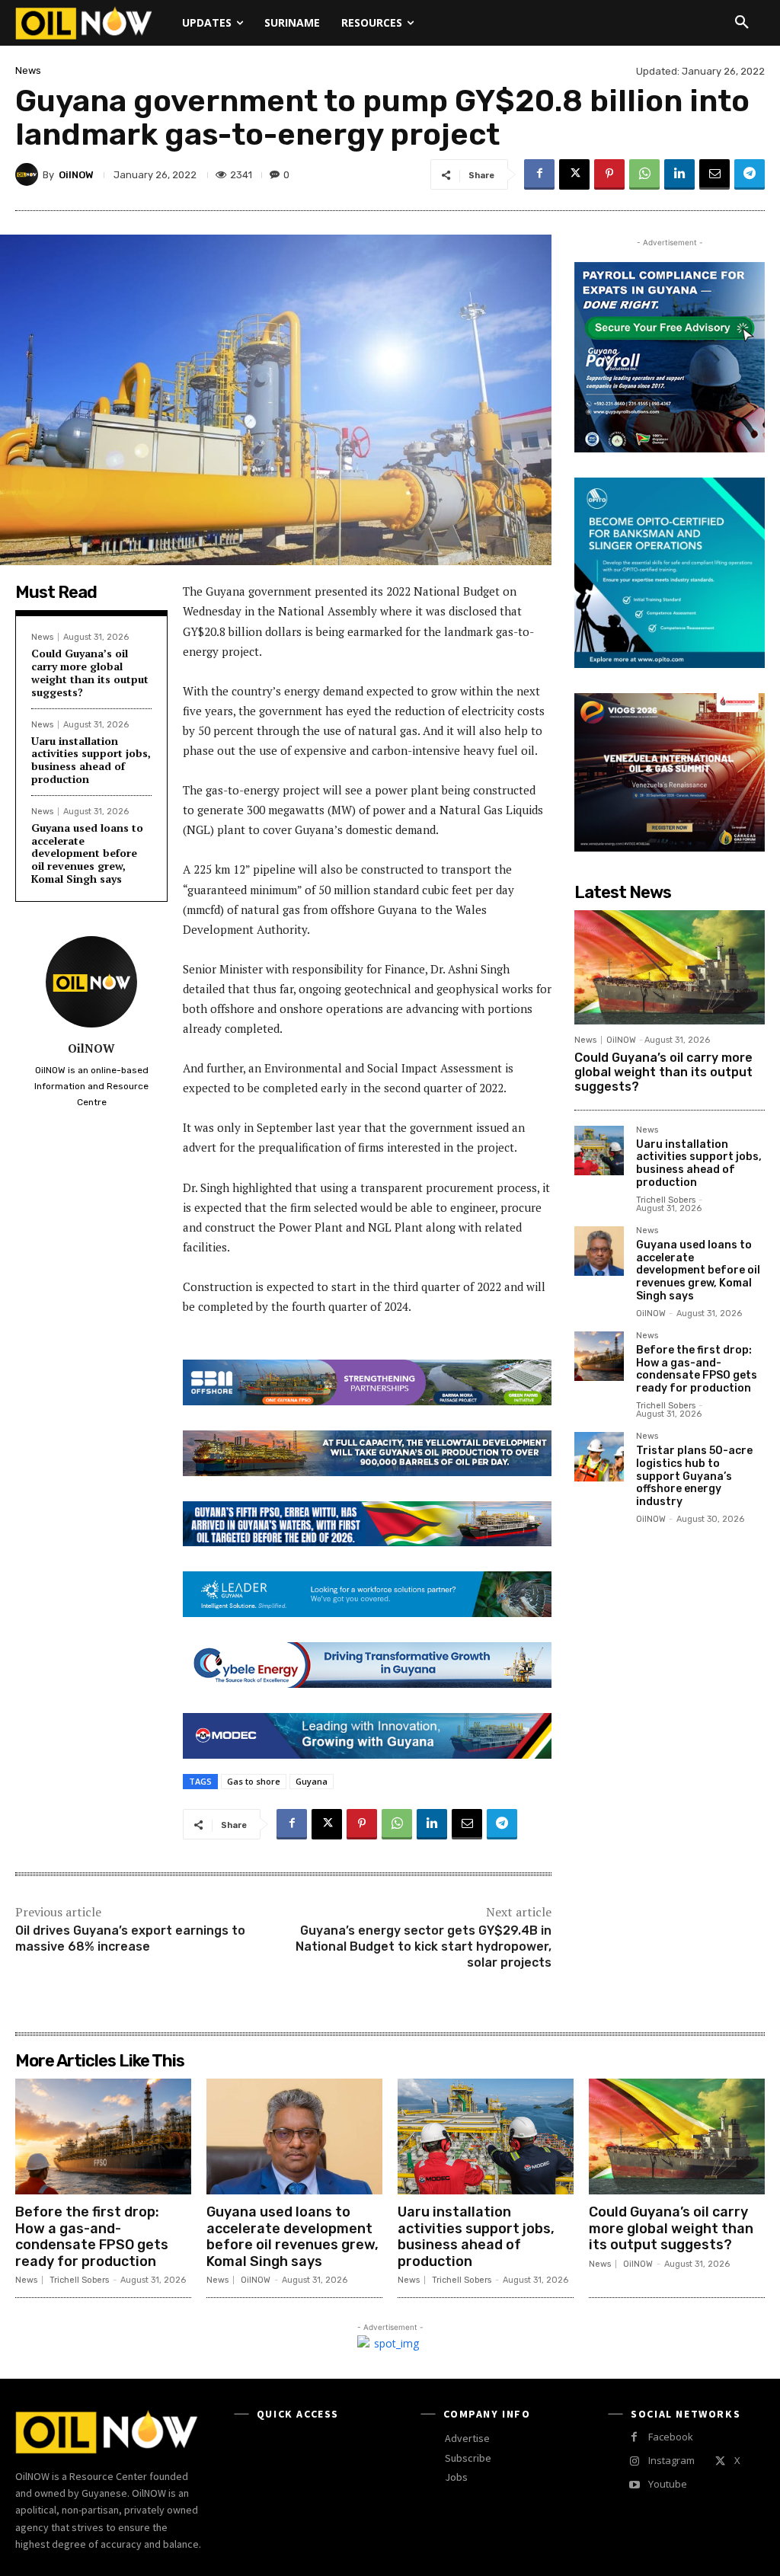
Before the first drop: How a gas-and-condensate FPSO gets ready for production (697, 1369)
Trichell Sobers (666, 1200)
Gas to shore (254, 1781)
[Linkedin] (679, 174)
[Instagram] (634, 2461)
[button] (742, 23)
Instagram (671, 2460)
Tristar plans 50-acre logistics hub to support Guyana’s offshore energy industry (694, 1476)
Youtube (668, 2484)
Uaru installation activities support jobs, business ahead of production (91, 760)
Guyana (312, 1781)
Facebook (671, 2437)
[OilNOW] (29, 174)
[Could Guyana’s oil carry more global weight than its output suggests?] (670, 967)
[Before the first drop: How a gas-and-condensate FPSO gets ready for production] (599, 1356)
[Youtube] (634, 2485)
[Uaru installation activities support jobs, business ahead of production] (599, 1151)
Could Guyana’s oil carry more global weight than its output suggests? (90, 672)
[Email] (714, 174)
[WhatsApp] (644, 174)
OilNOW (76, 175)
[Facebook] (539, 174)
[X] (574, 174)
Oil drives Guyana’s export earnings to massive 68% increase (130, 1938)
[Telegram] (750, 174)
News (28, 70)
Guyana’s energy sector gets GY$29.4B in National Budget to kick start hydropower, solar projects (424, 1946)
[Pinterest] (609, 174)
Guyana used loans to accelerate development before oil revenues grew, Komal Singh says (87, 853)
